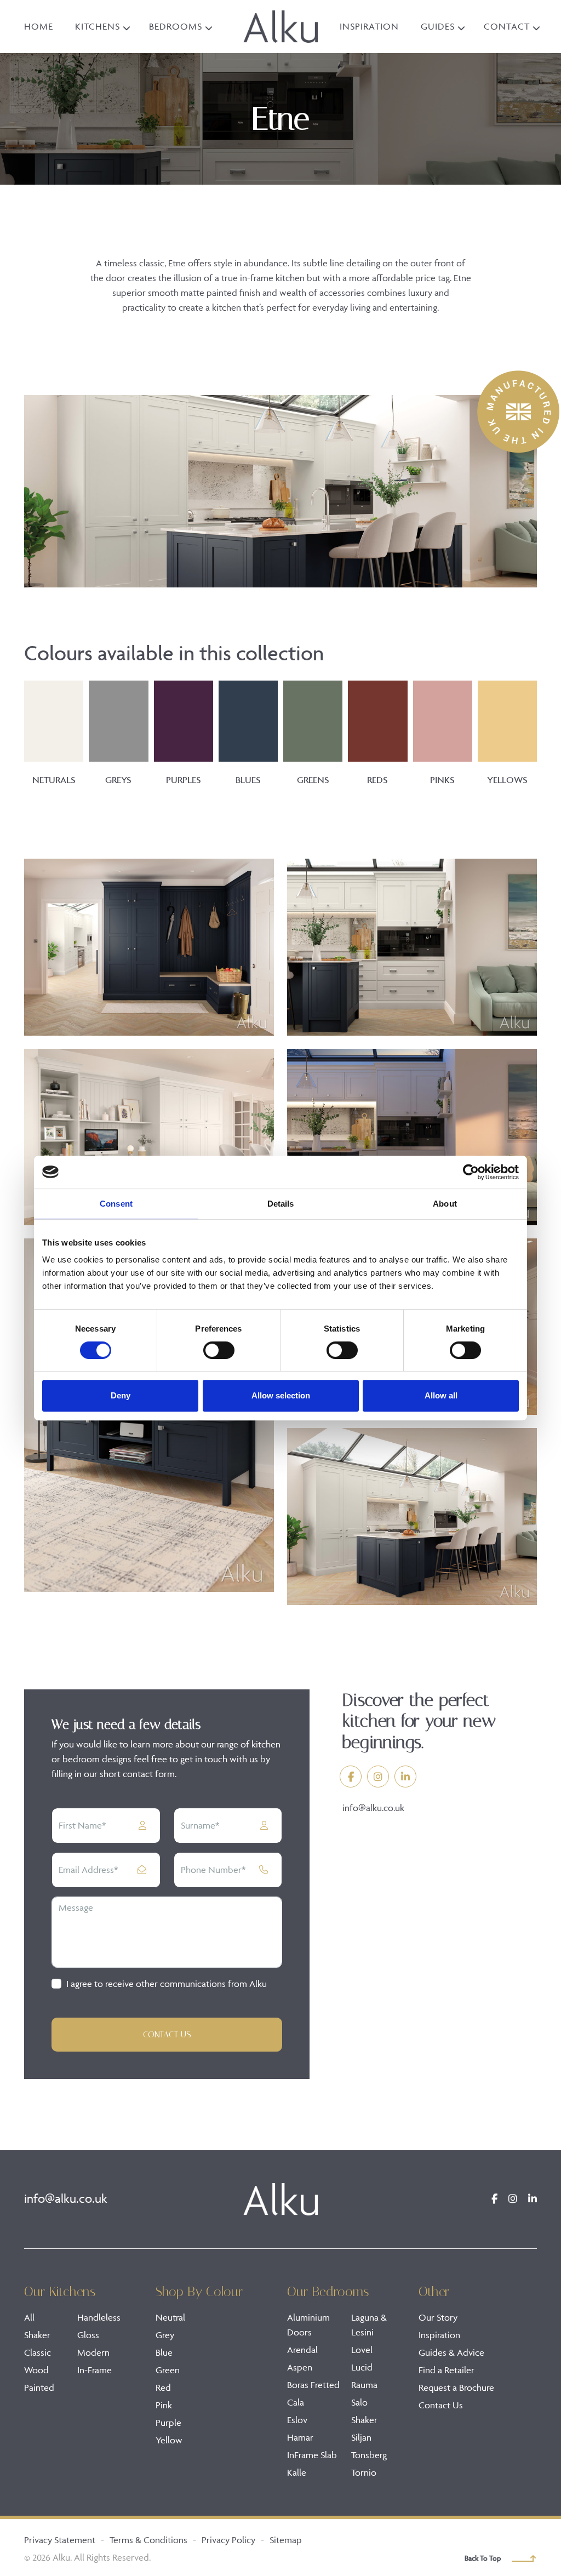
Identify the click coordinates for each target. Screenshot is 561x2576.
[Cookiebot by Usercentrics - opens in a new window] (471, 1172)
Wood (36, 2370)
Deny (121, 1395)
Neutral (170, 2317)
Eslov (297, 2420)
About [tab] (445, 1204)
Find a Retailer (446, 2370)
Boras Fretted (313, 2385)
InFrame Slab (312, 2455)
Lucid (362, 2367)
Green (168, 2370)
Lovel (362, 2350)
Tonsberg (369, 2455)
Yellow (169, 2440)
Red (163, 2387)
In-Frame (95, 2370)
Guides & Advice (451, 2352)
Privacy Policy (228, 2540)
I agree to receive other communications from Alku (167, 1984)
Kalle (297, 2472)
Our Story (438, 2317)
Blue (164, 2352)
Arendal (302, 2350)
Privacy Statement (60, 2540)
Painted (39, 2387)
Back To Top (483, 2558)
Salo (359, 2402)
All (29, 2317)
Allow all (441, 1395)
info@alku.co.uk (373, 1808)
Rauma (364, 2385)
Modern (93, 2352)
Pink (164, 2405)
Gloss (88, 2335)
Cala (296, 2402)
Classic (38, 2352)
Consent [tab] (116, 1204)
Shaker (37, 2335)
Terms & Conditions (148, 2540)
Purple (168, 2423)
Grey (165, 2335)
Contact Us (167, 2034)
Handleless (99, 2317)
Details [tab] (281, 1204)
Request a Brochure (456, 2387)
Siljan (361, 2437)
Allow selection (281, 1395)
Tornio (364, 2472)
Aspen (300, 2367)
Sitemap (286, 2540)
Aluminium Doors (308, 2325)
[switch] (219, 1350)
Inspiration (439, 2335)
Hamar (300, 2437)
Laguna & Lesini (369, 2325)
